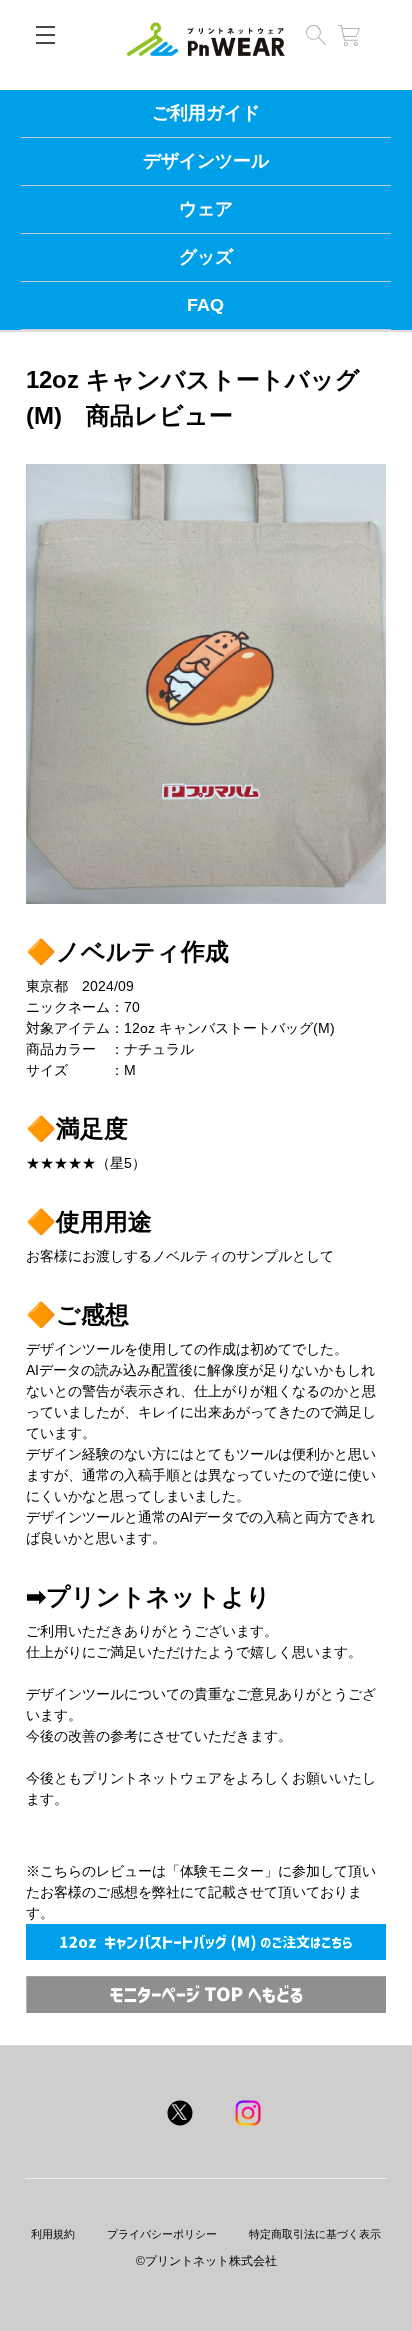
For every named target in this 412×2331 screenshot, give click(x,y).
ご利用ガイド (206, 113)
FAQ (205, 305)
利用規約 (53, 2234)
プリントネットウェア (206, 44)
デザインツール (206, 161)
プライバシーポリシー (162, 2234)
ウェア (206, 209)
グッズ (206, 257)
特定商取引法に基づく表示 (315, 2234)
